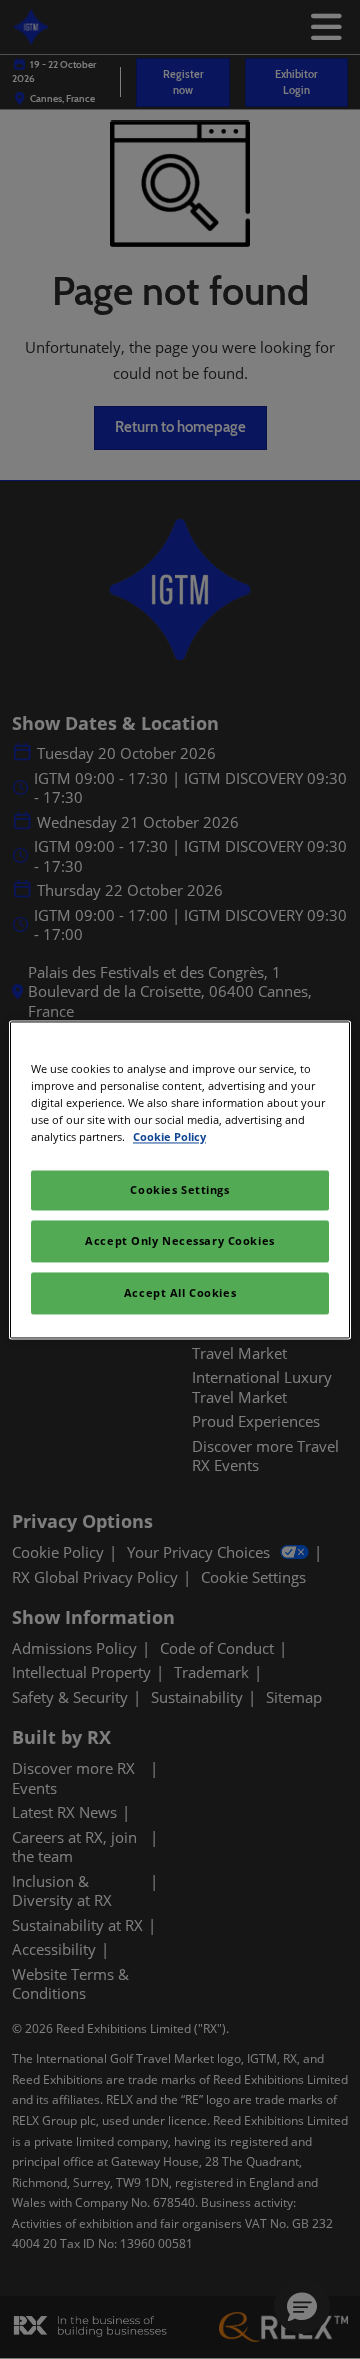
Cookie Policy (169, 1136)
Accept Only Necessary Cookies (180, 1240)
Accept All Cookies (180, 1292)
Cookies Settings (179, 1189)
